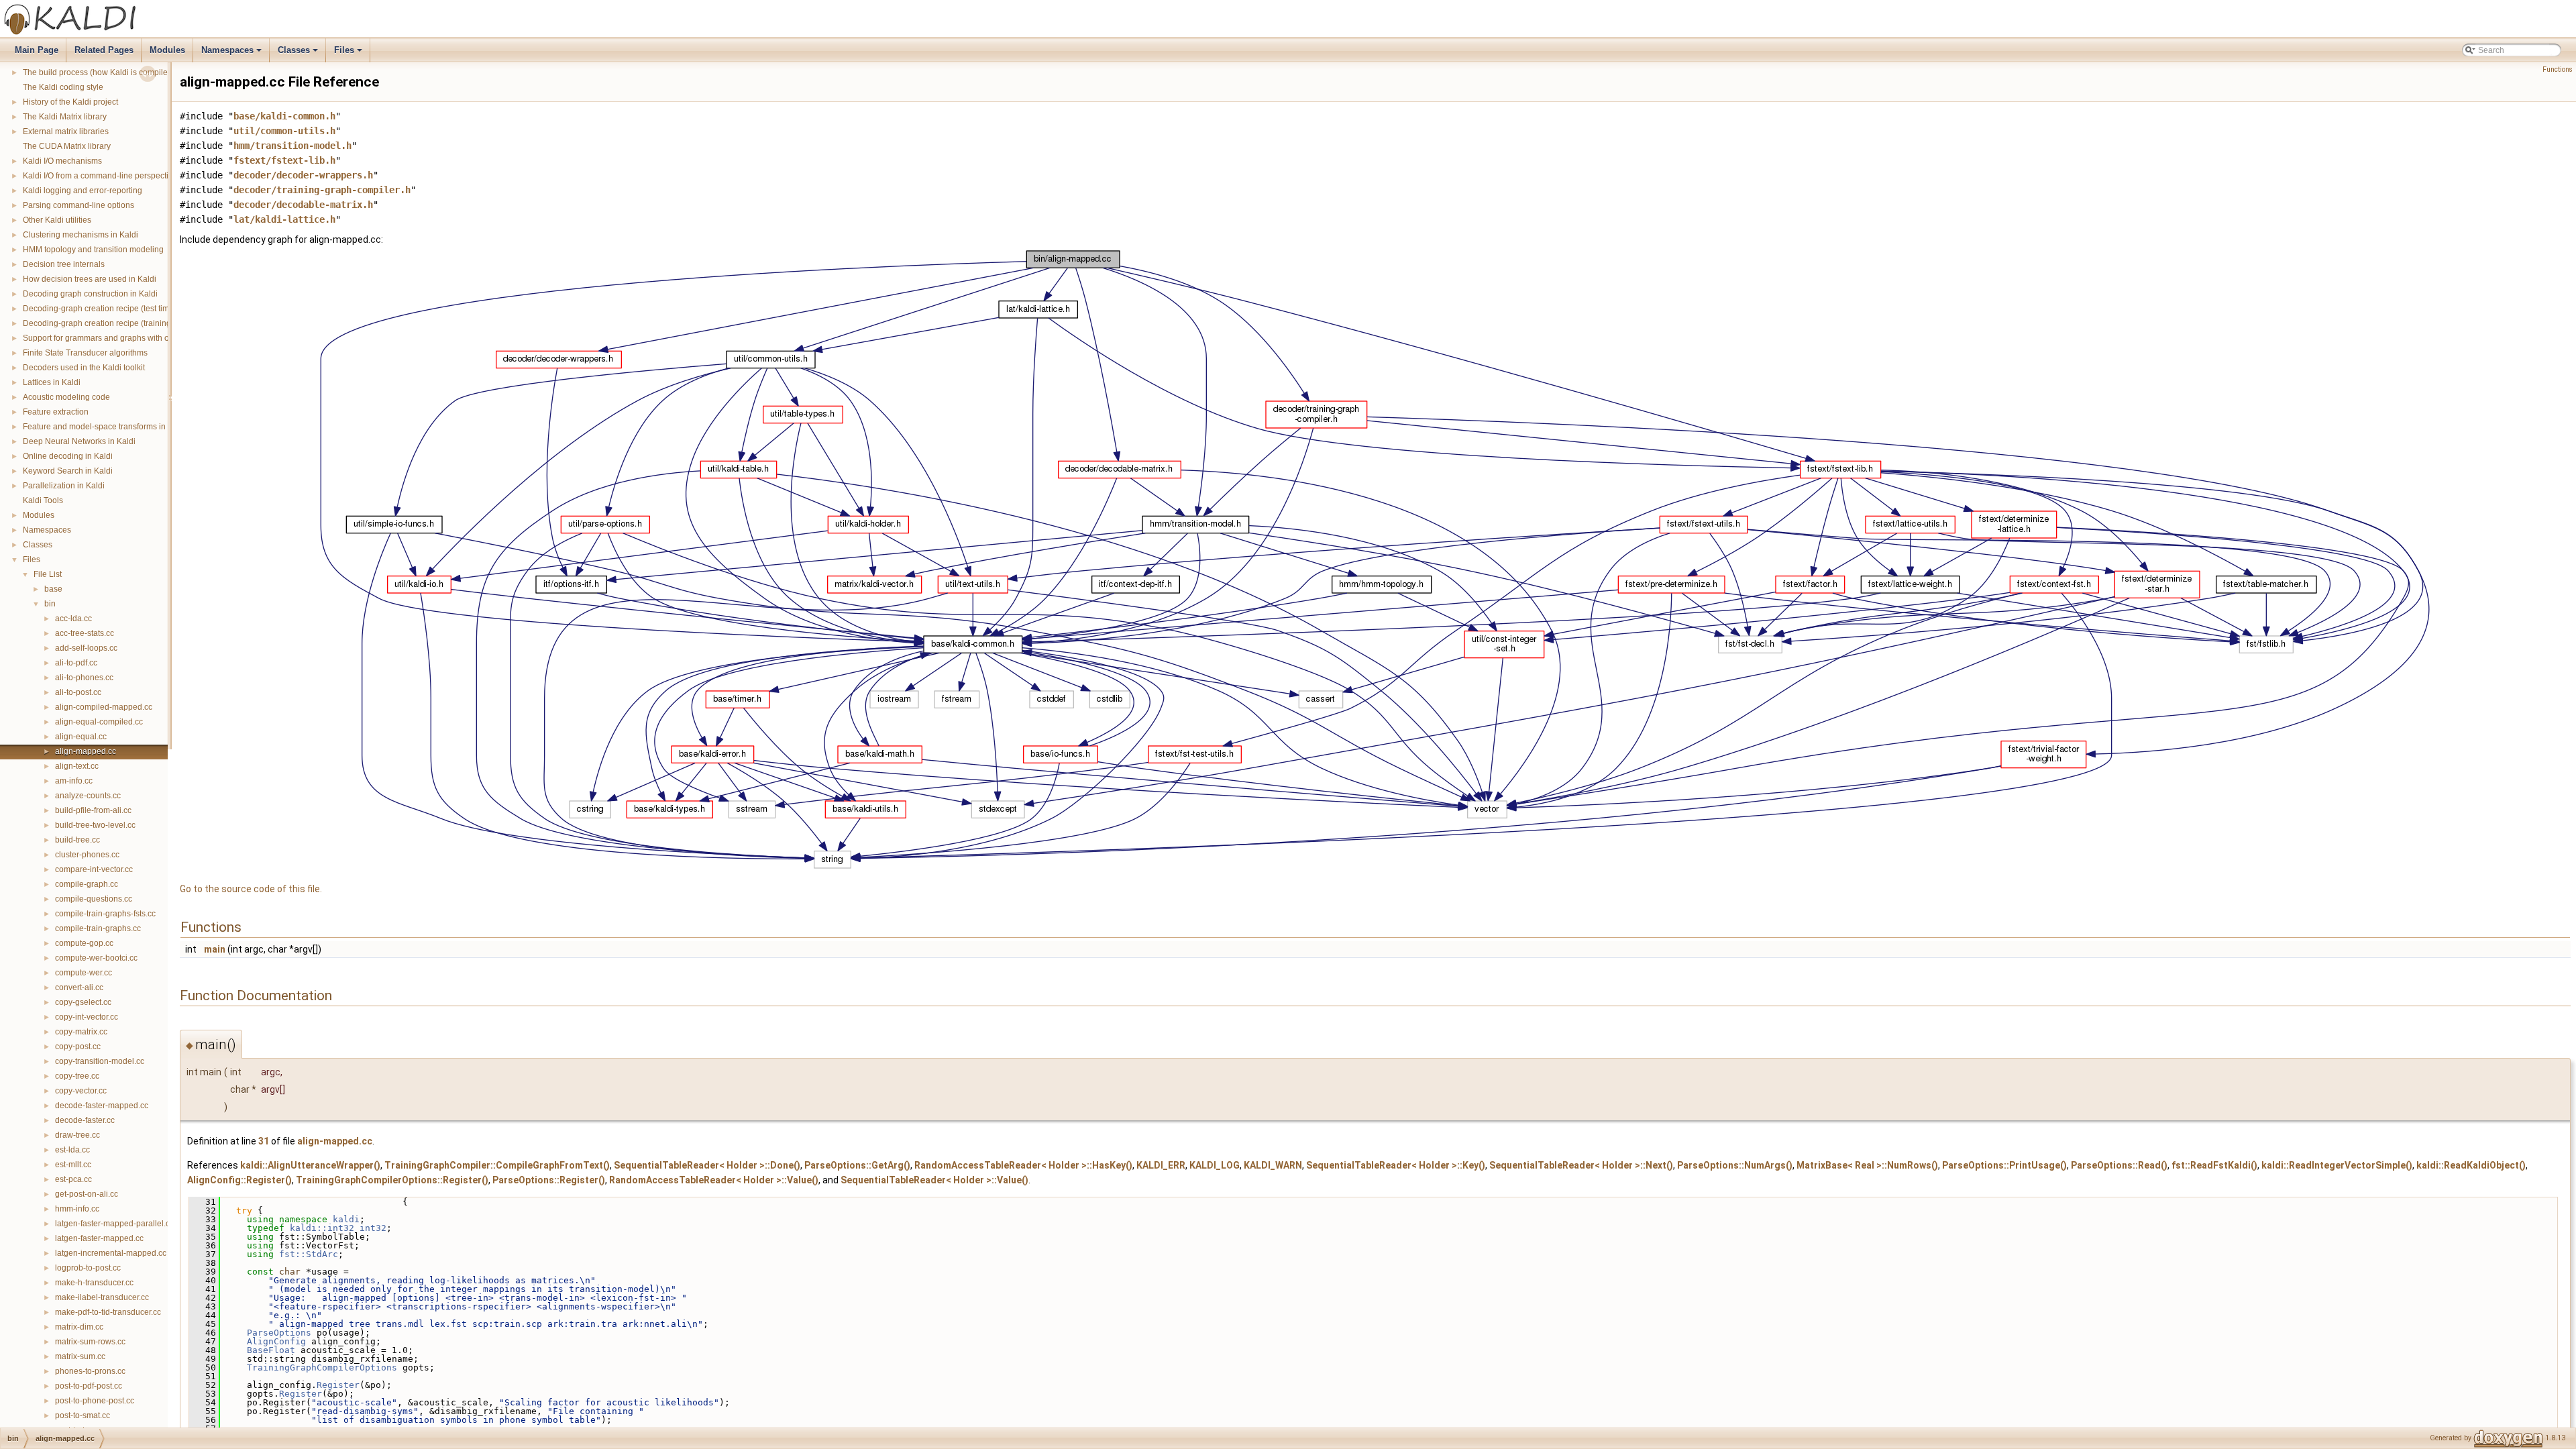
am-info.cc (74, 781)
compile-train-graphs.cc (98, 928)
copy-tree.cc (77, 1076)
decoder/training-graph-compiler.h (322, 190)
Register (338, 1385)
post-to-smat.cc (83, 1415)
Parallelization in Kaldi (64, 486)
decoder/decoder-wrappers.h (303, 175)
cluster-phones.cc (87, 855)
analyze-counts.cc (88, 796)
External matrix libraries (66, 131)
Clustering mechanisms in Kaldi (80, 235)
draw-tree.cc (77, 1135)
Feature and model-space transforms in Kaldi (105, 427)
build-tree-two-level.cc (95, 825)
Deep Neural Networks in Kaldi (79, 441)
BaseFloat (271, 1350)
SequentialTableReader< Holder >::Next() (1581, 1165)
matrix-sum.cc (80, 1356)
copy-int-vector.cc (87, 1017)
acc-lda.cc (73, 619)
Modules (167, 50)
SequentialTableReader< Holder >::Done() (707, 1165)
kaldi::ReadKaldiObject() (2471, 1165)
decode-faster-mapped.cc (102, 1106)
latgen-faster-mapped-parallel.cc (114, 1224)
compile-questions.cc (94, 899)
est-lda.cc (72, 1150)
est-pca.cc (73, 1179)
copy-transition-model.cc (100, 1061)
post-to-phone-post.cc (95, 1401)
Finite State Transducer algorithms (85, 353)
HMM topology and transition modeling (93, 250)
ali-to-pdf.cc (76, 663)
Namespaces (232, 54)
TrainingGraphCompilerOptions (322, 1367)
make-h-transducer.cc (94, 1283)
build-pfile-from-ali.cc (93, 810)
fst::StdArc (309, 1254)
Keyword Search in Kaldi (68, 471)
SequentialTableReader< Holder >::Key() (1396, 1165)
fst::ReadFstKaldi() (2214, 1165)
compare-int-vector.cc (94, 869)
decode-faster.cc (85, 1120)
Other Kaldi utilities (57, 220)
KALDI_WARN (1273, 1165)
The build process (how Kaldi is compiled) (99, 72)
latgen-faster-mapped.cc (99, 1238)
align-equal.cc (81, 737)
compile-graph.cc (87, 884)
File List (48, 574)
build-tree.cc (77, 840)
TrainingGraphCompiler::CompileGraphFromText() (497, 1165)
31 (264, 1141)
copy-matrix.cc (81, 1032)
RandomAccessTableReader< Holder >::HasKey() (1023, 1165)
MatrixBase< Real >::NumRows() (1867, 1165)
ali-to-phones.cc (84, 678)
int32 (373, 1228)
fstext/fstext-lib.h (284, 160)
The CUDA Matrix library (67, 146)
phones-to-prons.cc (90, 1371)
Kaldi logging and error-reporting (83, 191)
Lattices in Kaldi (52, 382)
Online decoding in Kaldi (68, 456)
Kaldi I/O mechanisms (62, 161)
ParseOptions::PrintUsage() (2004, 1165)
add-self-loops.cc (86, 648)
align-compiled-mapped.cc (104, 707)
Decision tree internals (64, 264)
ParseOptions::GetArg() (857, 1165)
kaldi (346, 1219)
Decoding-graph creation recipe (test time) (100, 309)
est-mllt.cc (73, 1165)
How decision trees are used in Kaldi (90, 279)
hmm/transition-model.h (292, 146)
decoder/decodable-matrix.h (303, 205)
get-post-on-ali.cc (87, 1194)
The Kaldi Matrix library (65, 117)
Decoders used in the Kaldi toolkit (84, 368)
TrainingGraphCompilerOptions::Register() (392, 1180)
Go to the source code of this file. (251, 889)
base (53, 589)
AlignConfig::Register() (239, 1180)
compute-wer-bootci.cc (96, 958)
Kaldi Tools (43, 500)
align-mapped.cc (86, 751)
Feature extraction (56, 412)
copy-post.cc (78, 1046)
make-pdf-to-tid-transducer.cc (108, 1312)
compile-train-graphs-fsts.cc (105, 914)
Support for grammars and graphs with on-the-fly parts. (122, 338)
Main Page (37, 50)
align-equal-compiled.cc (99, 722)
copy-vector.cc (81, 1091)
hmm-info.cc (77, 1209)
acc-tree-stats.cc (85, 633)
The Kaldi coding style (63, 87)
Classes (299, 54)
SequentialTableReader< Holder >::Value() (934, 1180)
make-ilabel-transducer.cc (102, 1297)
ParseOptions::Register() (549, 1180)
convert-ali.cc (79, 987)
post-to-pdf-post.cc (89, 1386)
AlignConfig (276, 1341)
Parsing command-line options (78, 205)
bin (50, 604)
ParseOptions (279, 1333)
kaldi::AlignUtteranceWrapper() (310, 1165)
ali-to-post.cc (78, 692)
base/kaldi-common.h (284, 116)
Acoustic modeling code (66, 397)
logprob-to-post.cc (88, 1268)
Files (349, 54)
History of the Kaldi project (70, 102)
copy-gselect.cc (83, 1002)
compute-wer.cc (84, 973)
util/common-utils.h (284, 131)
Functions (2558, 69)
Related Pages (104, 50)
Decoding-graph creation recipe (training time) (107, 323)
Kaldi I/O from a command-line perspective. (101, 176)
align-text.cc (77, 766)
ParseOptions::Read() (2119, 1165)
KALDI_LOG (1215, 1165)
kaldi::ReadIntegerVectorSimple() (2337, 1165)
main (215, 949)
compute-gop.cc (84, 943)
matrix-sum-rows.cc (90, 1342)
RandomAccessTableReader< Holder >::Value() (714, 1180)
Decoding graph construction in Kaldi (90, 294)
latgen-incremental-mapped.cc (111, 1253)
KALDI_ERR (1161, 1165)
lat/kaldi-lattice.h (284, 219)
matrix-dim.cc (79, 1327)
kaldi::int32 (322, 1228)
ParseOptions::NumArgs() (1735, 1165)
